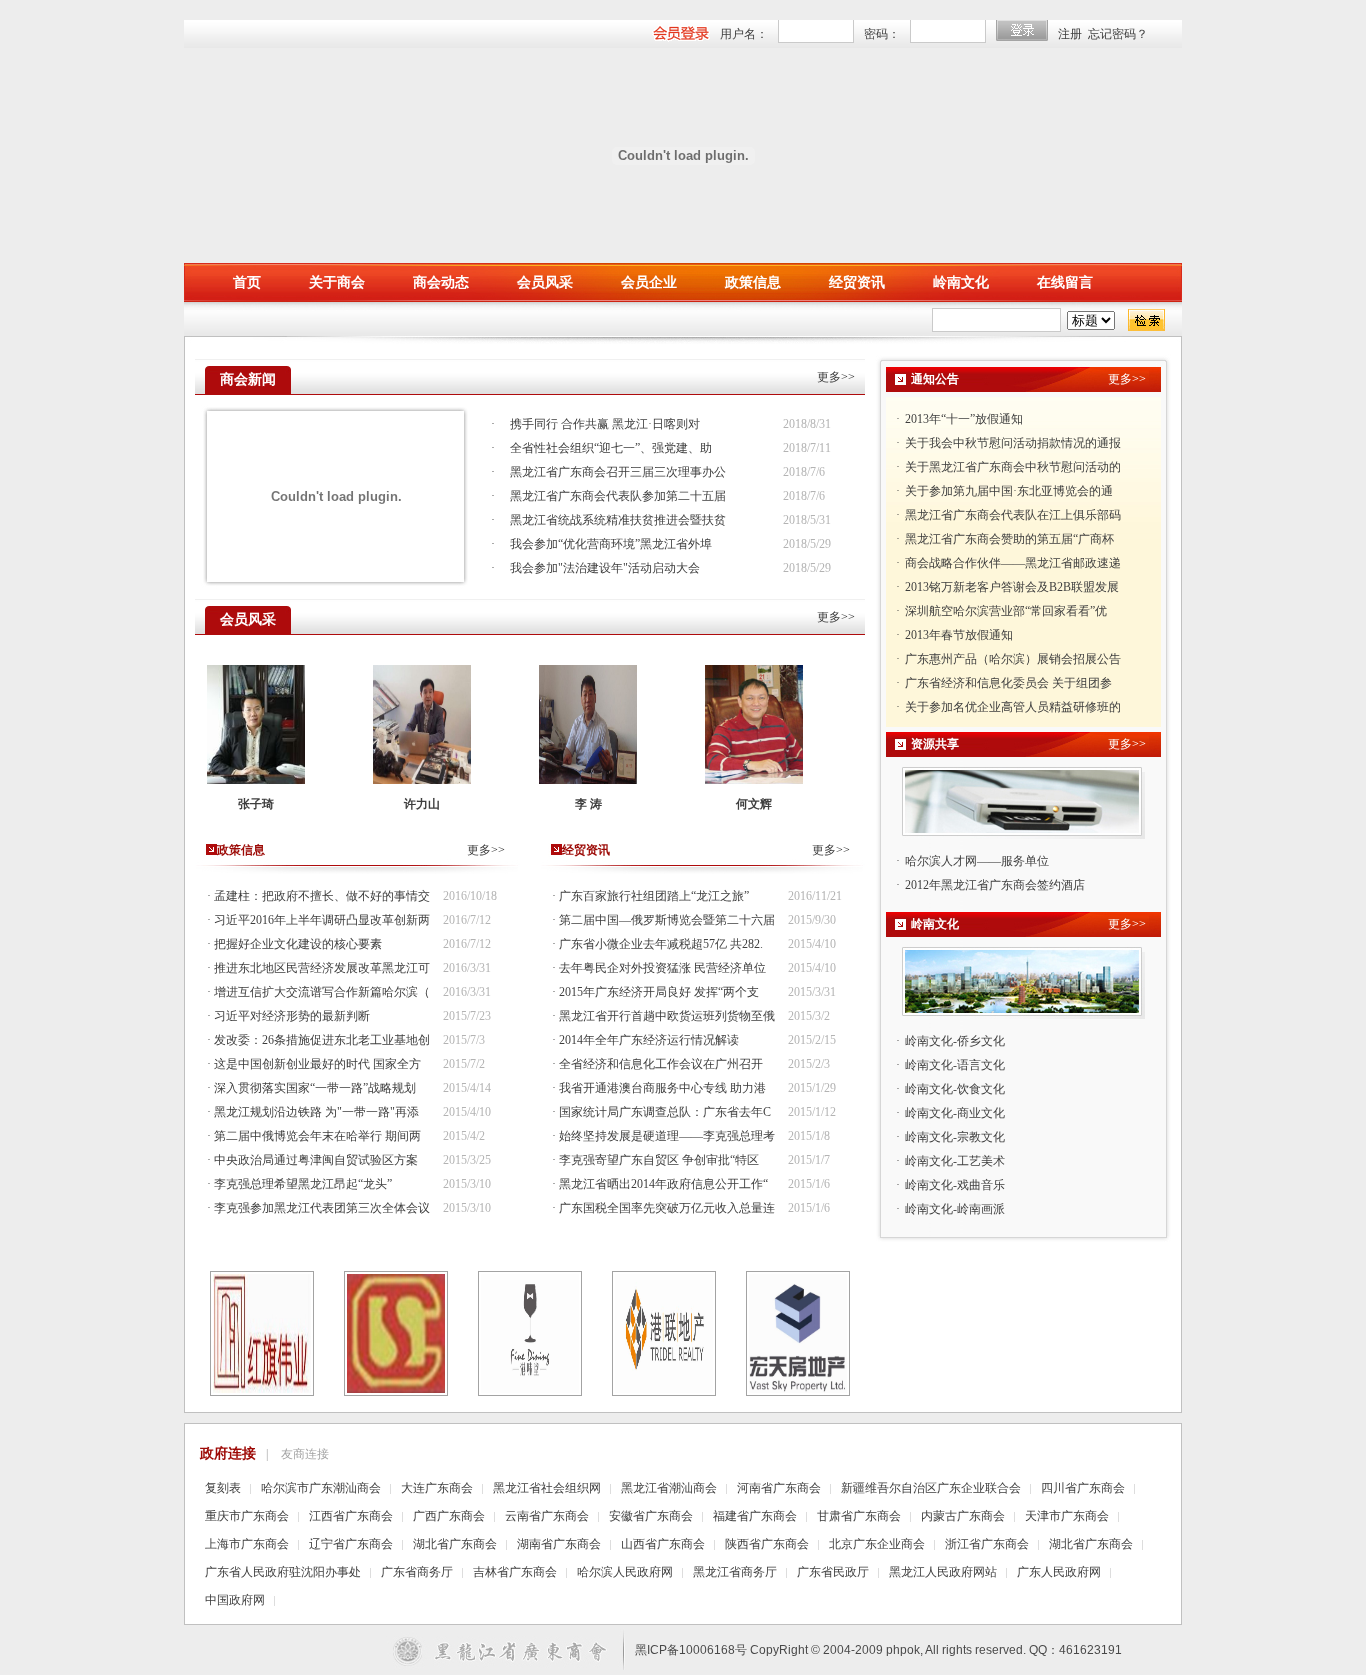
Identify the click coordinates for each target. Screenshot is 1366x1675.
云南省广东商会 (547, 1516)
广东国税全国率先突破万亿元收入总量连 (667, 1208)
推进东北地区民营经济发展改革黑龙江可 (322, 968)
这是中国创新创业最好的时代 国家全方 (317, 1064)
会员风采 (545, 282)
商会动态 (441, 282)
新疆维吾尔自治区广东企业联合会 (931, 1488)
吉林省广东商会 (515, 1572)
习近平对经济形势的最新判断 (292, 1016)
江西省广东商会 (351, 1516)
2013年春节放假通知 (959, 611)
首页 (247, 282)
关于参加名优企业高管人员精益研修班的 (1013, 683)
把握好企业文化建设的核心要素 (298, 944)
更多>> (836, 377)
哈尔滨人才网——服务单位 (977, 861)
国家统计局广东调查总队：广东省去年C (665, 1112)
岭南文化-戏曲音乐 (955, 1185)
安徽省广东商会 (651, 1516)
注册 (1070, 34)
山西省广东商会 (663, 1544)
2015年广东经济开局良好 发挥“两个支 (659, 992)
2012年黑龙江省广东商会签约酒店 (995, 885)
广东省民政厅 (833, 1572)
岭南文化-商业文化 (955, 1113)
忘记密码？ (1118, 34)
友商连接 (305, 1454)
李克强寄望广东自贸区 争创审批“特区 (659, 1160)
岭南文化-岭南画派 (955, 1209)
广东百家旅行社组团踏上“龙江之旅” (654, 896)
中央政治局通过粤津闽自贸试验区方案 (316, 1160)
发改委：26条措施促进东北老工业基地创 (322, 1040)
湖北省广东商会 (455, 1544)
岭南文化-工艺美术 (955, 1161)
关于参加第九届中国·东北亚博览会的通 (1009, 467)
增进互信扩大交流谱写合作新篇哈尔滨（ (322, 992)
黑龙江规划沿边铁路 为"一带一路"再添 (316, 1112)
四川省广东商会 (1083, 1488)
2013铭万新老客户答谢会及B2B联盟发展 (1012, 563)
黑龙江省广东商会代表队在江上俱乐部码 (1013, 491)
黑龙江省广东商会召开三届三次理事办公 (618, 472)
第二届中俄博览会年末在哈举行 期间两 (317, 1136)
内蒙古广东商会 (963, 1516)
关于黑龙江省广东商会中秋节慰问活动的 (1013, 443)
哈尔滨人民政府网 (625, 1572)
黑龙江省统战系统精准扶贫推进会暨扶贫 (618, 520)
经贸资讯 (857, 282)
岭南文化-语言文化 (955, 1065)
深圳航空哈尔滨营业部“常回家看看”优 (1006, 587)
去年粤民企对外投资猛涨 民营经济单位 (662, 968)
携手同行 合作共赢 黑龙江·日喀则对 (605, 424)
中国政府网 (235, 1600)
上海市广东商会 (247, 1544)
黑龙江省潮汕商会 (669, 1488)
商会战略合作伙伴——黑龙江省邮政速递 (1013, 539)
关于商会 (337, 282)
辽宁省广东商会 (351, 1544)
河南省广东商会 (779, 1488)
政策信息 (753, 282)
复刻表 (223, 1488)
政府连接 (228, 1453)
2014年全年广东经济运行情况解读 (649, 1040)
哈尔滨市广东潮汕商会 (321, 1488)
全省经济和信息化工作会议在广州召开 (661, 1064)
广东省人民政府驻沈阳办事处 (283, 1572)
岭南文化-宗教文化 (955, 1137)
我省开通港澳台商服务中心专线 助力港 (662, 1088)
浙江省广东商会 (987, 1544)
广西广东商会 (449, 1516)
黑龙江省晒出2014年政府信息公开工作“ (663, 1184)
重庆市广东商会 (247, 1516)
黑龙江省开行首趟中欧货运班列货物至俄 (667, 1016)
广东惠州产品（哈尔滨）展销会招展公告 (1013, 635)
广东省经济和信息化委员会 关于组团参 (1008, 659)
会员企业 (649, 282)
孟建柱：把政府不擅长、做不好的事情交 (322, 896)
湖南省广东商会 (559, 1544)
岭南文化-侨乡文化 (955, 1041)
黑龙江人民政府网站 (943, 1572)
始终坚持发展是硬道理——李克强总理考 (667, 1136)
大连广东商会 (437, 1488)
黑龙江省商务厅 (735, 1572)
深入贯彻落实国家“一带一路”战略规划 (315, 1088)
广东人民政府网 (1059, 1572)
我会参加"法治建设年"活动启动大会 (605, 568)
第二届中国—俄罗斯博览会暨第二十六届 (667, 920)
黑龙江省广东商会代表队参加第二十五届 (618, 496)
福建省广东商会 (755, 1516)
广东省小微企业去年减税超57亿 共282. (661, 944)
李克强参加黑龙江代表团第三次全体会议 (322, 1208)
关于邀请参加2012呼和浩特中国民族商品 (1013, 707)
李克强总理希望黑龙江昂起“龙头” (303, 1184)
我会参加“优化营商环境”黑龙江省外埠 (611, 544)
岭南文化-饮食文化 (955, 1089)
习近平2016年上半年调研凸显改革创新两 (322, 920)
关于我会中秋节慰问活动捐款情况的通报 (1013, 419)
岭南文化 (961, 282)
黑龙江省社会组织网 (547, 1488)
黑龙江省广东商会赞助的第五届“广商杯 (1009, 515)
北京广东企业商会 (877, 1544)
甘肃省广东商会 (859, 1516)
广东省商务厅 (417, 1572)
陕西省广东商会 (767, 1544)
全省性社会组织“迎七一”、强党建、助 (611, 448)
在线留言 (1065, 282)
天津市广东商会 (1067, 1516)
